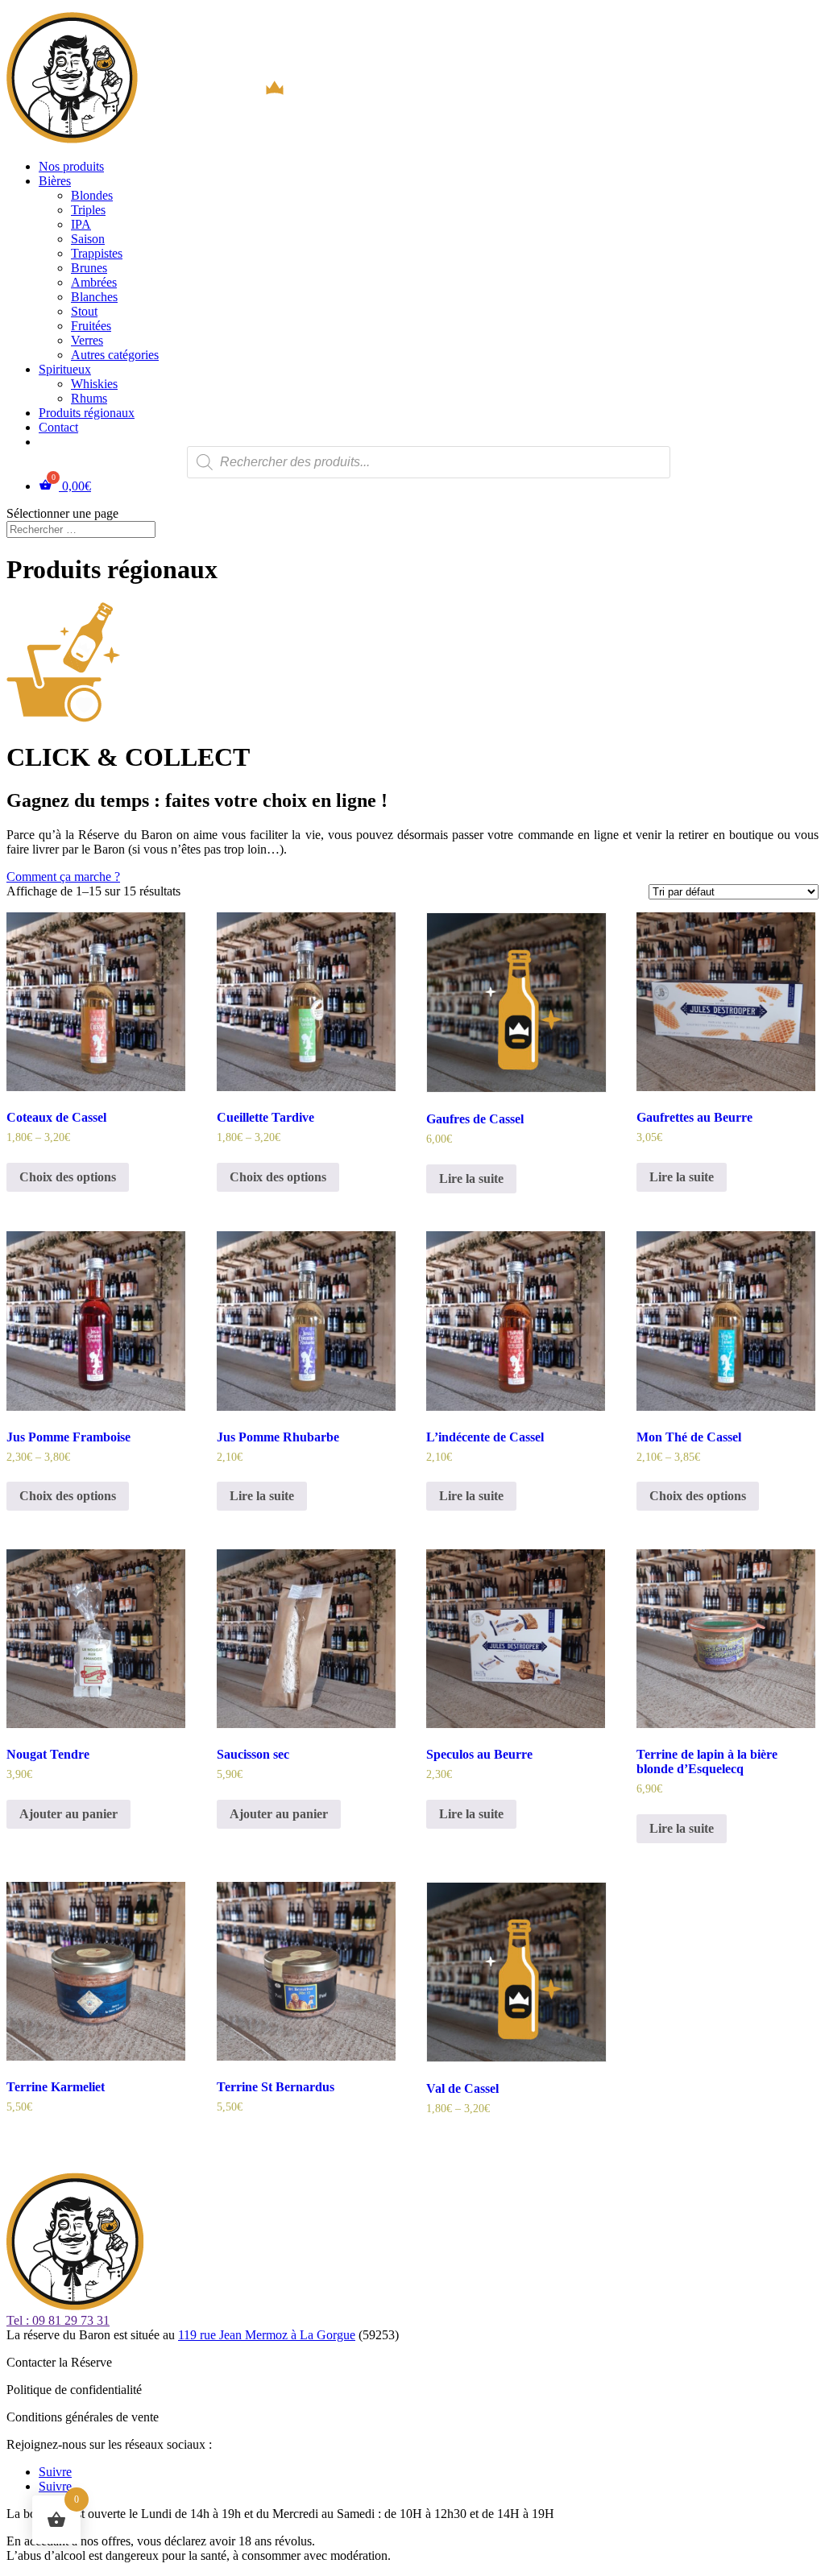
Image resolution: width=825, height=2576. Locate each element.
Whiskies (94, 384)
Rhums (89, 398)
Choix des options (68, 1177)
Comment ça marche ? (63, 877)
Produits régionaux (87, 413)
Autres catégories (115, 355)
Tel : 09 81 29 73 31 (58, 2320)
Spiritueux (65, 369)
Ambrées (94, 282)
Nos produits (71, 166)
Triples (88, 210)
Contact (58, 427)
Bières (55, 181)
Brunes (89, 268)
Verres (87, 340)
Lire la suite (471, 1178)
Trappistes (97, 253)
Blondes (92, 195)
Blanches (94, 297)
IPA (81, 224)
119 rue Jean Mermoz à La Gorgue (267, 2335)
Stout (84, 311)
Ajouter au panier (68, 1814)
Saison (88, 239)
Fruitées (91, 326)
